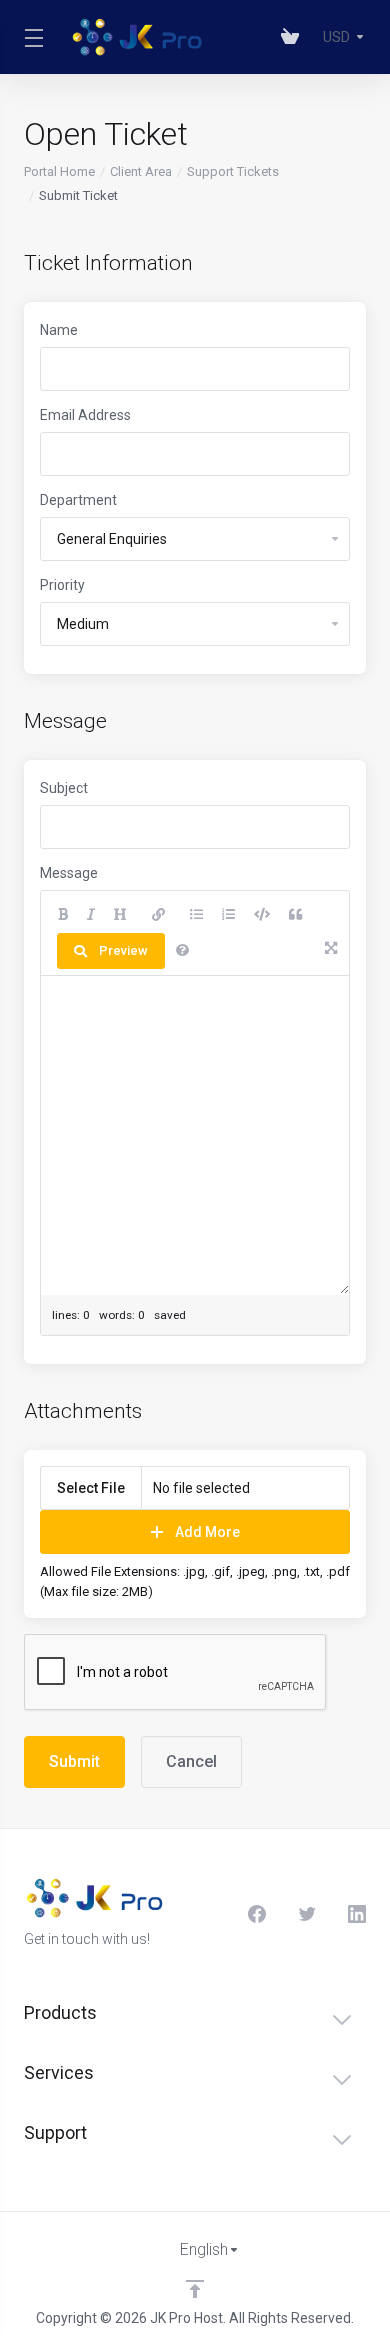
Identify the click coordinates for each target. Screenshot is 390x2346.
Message (69, 873)
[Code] (262, 915)
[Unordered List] (196, 915)
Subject (64, 788)
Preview (123, 950)
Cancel (191, 1761)
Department (78, 500)
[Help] (182, 951)
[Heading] (120, 915)
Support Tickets (233, 171)
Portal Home (59, 171)
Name (59, 330)
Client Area (141, 171)
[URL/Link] (158, 915)
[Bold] (63, 915)
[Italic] (91, 915)
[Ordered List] (228, 915)
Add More (207, 1532)
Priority (62, 585)
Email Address (85, 415)
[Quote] (295, 915)
